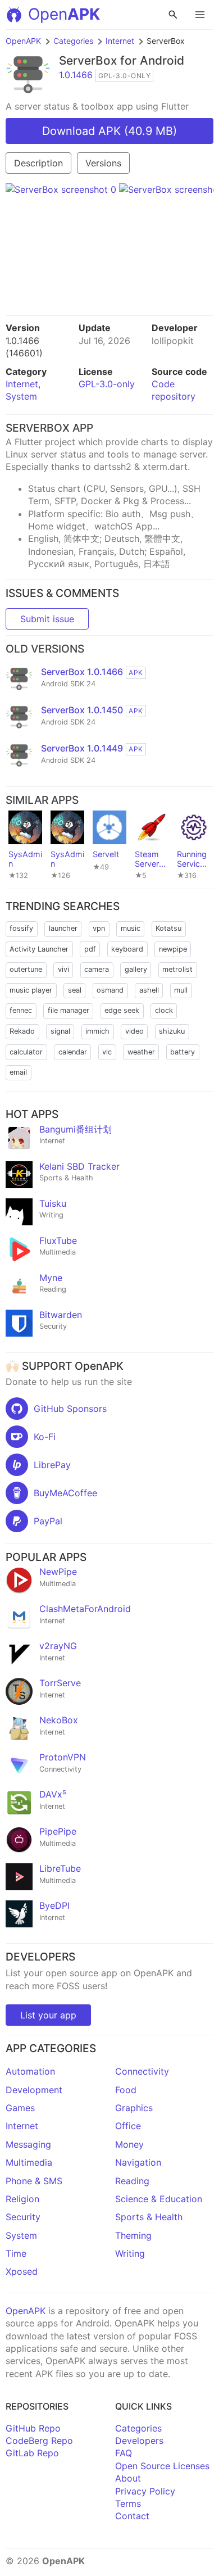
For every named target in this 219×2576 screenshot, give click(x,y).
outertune (26, 969)
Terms (128, 2503)
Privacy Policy (145, 2491)
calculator (26, 1052)
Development (34, 2090)
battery (182, 1052)
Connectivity (142, 2071)
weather (141, 1052)
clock (164, 1010)
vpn (99, 928)
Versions (103, 163)
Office (128, 2126)
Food (126, 2090)
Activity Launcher (39, 949)
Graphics (134, 2108)
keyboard (127, 949)
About (128, 2478)
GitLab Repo (32, 2453)
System (21, 396)
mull (181, 990)
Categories (73, 41)
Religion (22, 2199)
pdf (90, 949)
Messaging (28, 2144)
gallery (136, 969)
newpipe (173, 949)
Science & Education (159, 2199)
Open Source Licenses (162, 2466)
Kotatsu (168, 928)
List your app (48, 2015)
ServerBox (88, 60)
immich (97, 1031)
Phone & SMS (34, 2181)
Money (129, 2144)
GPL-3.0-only (107, 384)
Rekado (22, 1031)
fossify (21, 928)
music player (31, 990)
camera (97, 969)
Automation (30, 2071)
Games (20, 2108)
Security (23, 2217)
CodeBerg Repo (39, 2441)
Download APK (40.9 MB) (109, 131)
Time (16, 2253)
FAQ (124, 2453)
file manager (69, 1010)
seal (75, 990)
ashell (149, 990)
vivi (63, 969)
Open (64, 14)
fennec (21, 1010)
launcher (63, 928)
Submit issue (47, 619)
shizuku (172, 1031)
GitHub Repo (33, 2428)
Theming (133, 2235)
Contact (132, 2516)
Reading (132, 2181)
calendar (73, 1052)
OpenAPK (23, 41)
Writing (130, 2253)
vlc (107, 1052)
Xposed (22, 2271)
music (131, 928)
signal (60, 1031)
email (18, 1072)
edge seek (122, 1010)
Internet (120, 41)
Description (38, 163)
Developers (139, 2441)
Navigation (138, 2162)
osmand (110, 990)
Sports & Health (149, 2217)
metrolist (177, 969)
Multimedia (29, 2162)
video (134, 1031)
